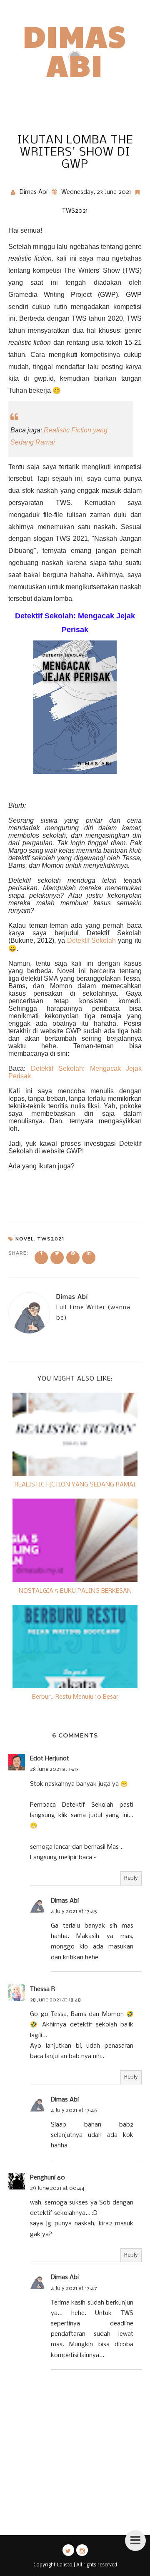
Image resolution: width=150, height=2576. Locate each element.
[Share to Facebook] (41, 1258)
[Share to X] (57, 1258)
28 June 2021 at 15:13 (54, 1769)
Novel (25, 1239)
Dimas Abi (75, 50)
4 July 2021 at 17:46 (74, 2110)
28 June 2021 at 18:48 (55, 2000)
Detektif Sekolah (92, 940)
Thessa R (42, 1989)
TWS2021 (75, 211)
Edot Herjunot (50, 1759)
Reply (131, 1878)
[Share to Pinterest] (73, 1258)
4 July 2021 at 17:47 (74, 2289)
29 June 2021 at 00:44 (57, 2188)
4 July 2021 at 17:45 (74, 1912)
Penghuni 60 (47, 2178)
